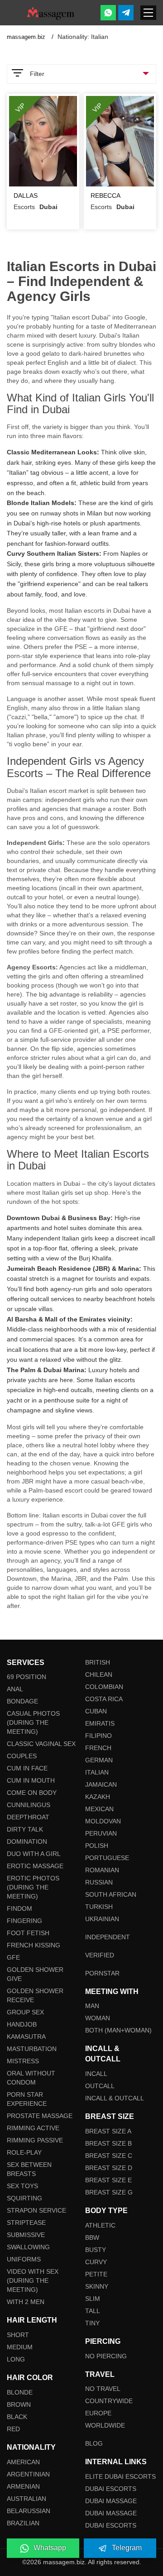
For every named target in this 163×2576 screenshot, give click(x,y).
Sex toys (22, 2186)
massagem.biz (27, 37)
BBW (92, 2237)
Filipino (98, 1736)
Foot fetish (28, 1933)
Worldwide (105, 2425)
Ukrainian (102, 1919)
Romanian (102, 1870)
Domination (27, 1841)
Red (13, 2429)
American (23, 2462)
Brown (19, 2404)
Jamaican (101, 1784)
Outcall (100, 2086)
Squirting (24, 2198)
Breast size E (108, 2180)
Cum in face (27, 1768)
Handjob (22, 2024)
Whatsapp (50, 2548)
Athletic (100, 2225)
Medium (20, 2347)
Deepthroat (28, 1817)
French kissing (34, 1945)
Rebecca (105, 196)
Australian (26, 2499)
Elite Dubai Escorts (120, 2476)
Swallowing (28, 2247)
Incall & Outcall (115, 2098)
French (98, 1748)
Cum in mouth (31, 1780)
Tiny (92, 2323)
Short (18, 2335)
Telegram (127, 2548)
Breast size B (108, 2143)
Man (92, 2006)
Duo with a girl (34, 1854)
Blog (94, 2443)
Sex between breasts (29, 2169)
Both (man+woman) (118, 2030)
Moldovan (103, 1821)
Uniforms (24, 2259)
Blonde (20, 2392)
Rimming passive (35, 2140)
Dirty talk (25, 1829)
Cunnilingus (29, 1805)
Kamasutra (26, 2037)
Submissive (26, 2235)
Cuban (96, 1711)
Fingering (24, 1921)
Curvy (96, 2262)
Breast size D (109, 2168)
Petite (96, 2274)
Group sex (25, 2012)
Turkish (99, 1907)
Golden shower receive (35, 1995)
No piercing (106, 2356)
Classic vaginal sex (41, 1744)
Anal (15, 1689)
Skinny (97, 2286)
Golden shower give (35, 1974)
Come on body (32, 1793)
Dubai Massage (111, 2501)
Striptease (26, 2223)
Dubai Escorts (111, 2489)
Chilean (99, 1674)
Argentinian (28, 2474)
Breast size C (109, 2156)
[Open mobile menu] (148, 13)
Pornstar (102, 1973)
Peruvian (101, 1833)
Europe (98, 2413)
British (98, 1662)
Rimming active (33, 2128)
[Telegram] (126, 13)
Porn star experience (27, 2099)
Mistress (23, 2061)
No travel (103, 2389)
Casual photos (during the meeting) (33, 1722)
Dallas (26, 196)
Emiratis (100, 1723)
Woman (98, 2018)
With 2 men (26, 2302)
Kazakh (98, 1797)
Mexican (99, 1809)
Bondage (22, 1701)
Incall (96, 2074)
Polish (97, 1846)
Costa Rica (104, 1699)
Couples (22, 1756)
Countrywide (109, 2401)
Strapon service (36, 2210)
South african (111, 1894)
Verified (100, 1955)
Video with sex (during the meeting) (33, 2280)
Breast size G (109, 2192)
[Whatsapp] (108, 13)
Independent (108, 1937)
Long (16, 2359)
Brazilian (23, 2523)
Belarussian (29, 2511)
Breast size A (108, 2131)
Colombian (104, 1687)
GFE (13, 1957)
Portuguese (107, 1858)
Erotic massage (35, 1866)
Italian (97, 1772)
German (99, 1760)
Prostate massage (40, 2116)
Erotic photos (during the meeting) (33, 1887)
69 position (26, 1677)
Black (17, 2417)
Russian (99, 1882)
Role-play (24, 2152)
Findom (19, 1908)
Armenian (23, 2486)
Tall (93, 2311)
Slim (93, 2299)
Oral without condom (31, 2078)
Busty (96, 2250)
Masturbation (32, 2049)
